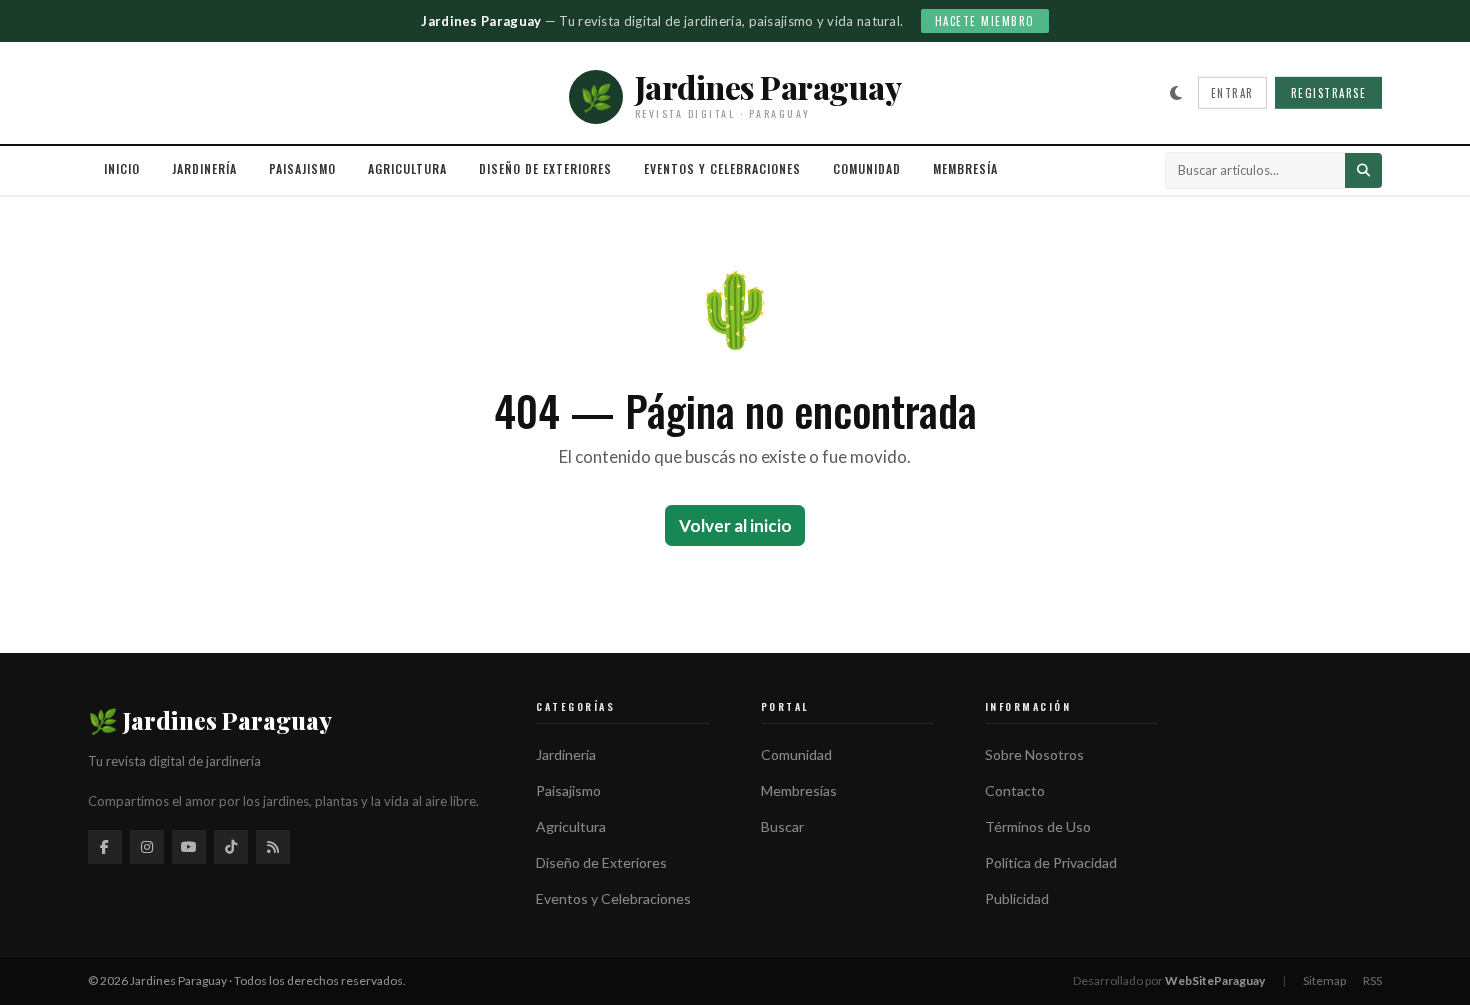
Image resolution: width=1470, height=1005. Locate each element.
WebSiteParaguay (1215, 980)
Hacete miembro (985, 21)
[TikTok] (231, 847)
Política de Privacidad (1051, 862)
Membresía (965, 168)
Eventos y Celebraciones (722, 168)
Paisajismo (302, 168)
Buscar (782, 826)
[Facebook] (105, 847)
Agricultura (407, 168)
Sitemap (1324, 980)
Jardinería (204, 168)
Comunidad (867, 168)
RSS (1372, 980)
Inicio (122, 168)
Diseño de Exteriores (545, 168)
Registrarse (1329, 93)
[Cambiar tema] (1176, 93)
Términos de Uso (1038, 826)
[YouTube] (189, 847)
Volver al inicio (735, 525)
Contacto (1015, 790)
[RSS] (273, 847)
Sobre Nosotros (1034, 754)
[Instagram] (147, 847)
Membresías (799, 790)
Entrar (1232, 93)
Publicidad (1017, 898)
